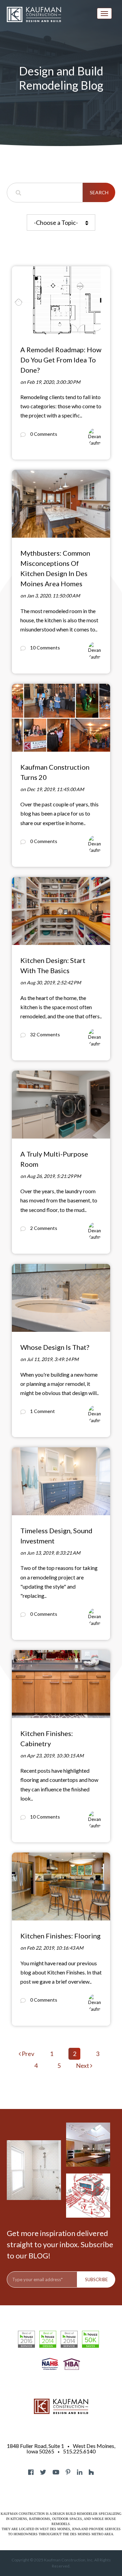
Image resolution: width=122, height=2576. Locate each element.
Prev (27, 2054)
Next (83, 2065)
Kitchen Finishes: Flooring (60, 1936)
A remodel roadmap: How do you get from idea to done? (61, 360)
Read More (23, 269)
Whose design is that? (55, 1347)
